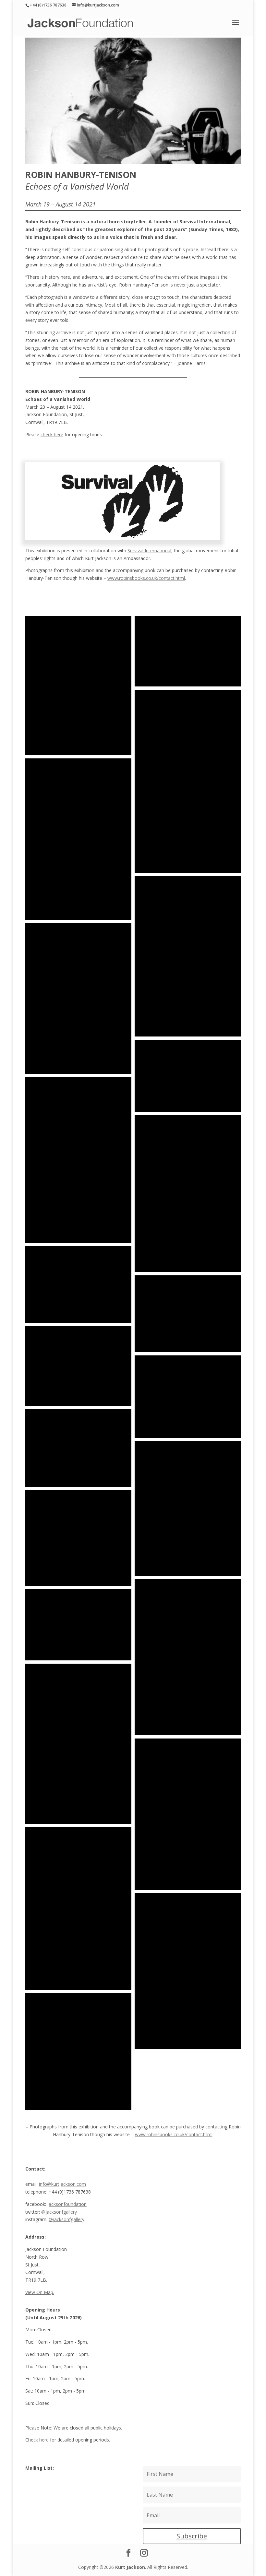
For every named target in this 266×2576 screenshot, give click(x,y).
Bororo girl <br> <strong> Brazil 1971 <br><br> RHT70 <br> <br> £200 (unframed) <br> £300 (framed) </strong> (78, 1538)
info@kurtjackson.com (62, 2184)
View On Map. (40, 2292)
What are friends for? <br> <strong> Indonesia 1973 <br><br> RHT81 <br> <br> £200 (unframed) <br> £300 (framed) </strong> (78, 1744)
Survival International (149, 550)
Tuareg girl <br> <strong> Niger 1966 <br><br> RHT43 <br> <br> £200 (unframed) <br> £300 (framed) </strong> (188, 1194)
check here (52, 434)
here (44, 2440)
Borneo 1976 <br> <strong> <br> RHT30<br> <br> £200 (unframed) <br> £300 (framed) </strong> (188, 956)
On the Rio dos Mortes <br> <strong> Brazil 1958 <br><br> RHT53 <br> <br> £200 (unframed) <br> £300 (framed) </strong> (78, 1366)
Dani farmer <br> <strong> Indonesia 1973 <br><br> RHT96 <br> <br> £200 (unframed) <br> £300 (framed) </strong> (78, 2052)
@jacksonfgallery (59, 2212)
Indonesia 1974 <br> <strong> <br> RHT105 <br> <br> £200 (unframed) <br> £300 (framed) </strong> (188, 651)
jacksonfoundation (67, 2204)
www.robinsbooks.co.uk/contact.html (146, 578)
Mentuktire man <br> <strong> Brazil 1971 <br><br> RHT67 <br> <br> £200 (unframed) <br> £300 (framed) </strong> (188, 1509)
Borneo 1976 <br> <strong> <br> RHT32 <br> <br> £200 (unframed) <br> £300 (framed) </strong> (188, 1076)
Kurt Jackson (130, 2567)
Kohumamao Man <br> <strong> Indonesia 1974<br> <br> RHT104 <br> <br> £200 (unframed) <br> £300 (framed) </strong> (188, 781)
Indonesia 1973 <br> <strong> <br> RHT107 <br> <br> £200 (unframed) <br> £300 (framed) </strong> (78, 685)
